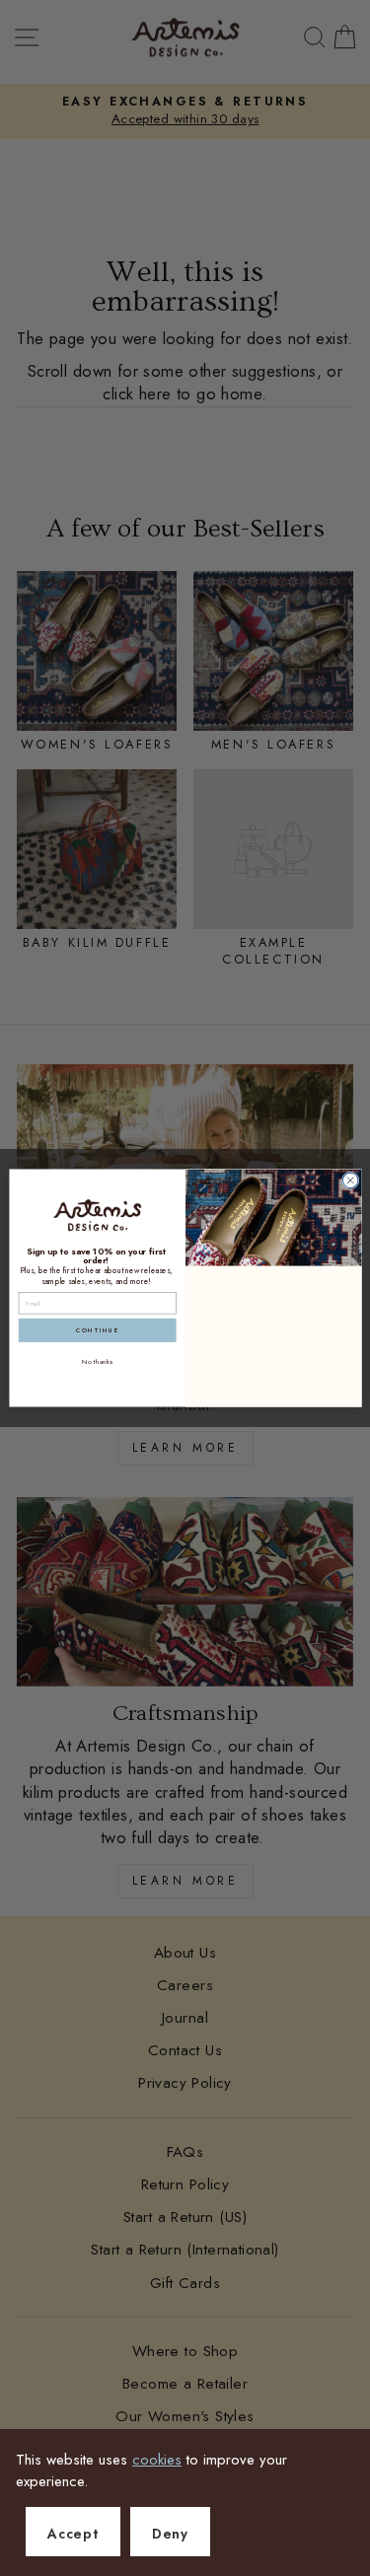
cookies (157, 2460)
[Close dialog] (350, 1181)
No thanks (97, 1362)
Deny (170, 2534)
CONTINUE (97, 1330)
